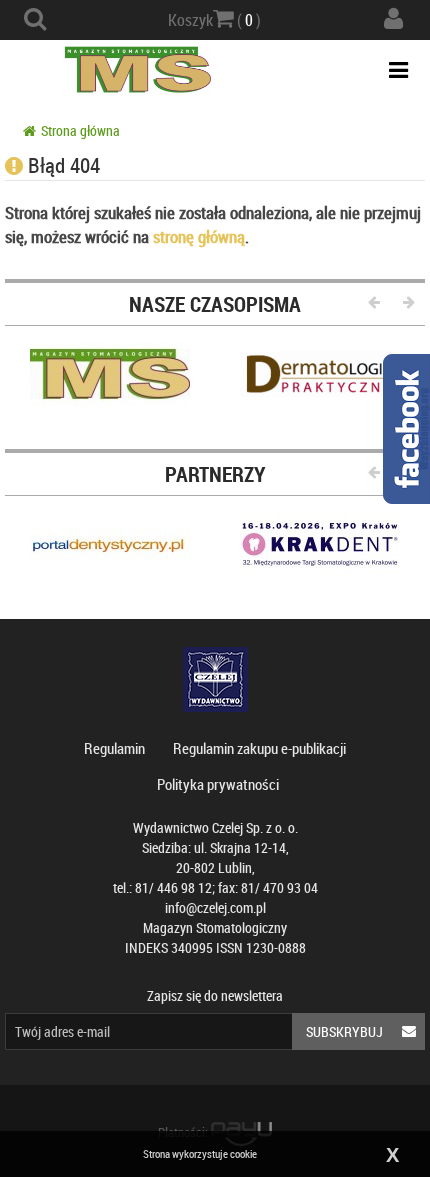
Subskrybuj (344, 1031)
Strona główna (80, 130)
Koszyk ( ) (214, 20)
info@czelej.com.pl (215, 907)
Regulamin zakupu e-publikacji (259, 748)
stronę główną (199, 236)
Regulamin (114, 748)
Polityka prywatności (218, 784)
